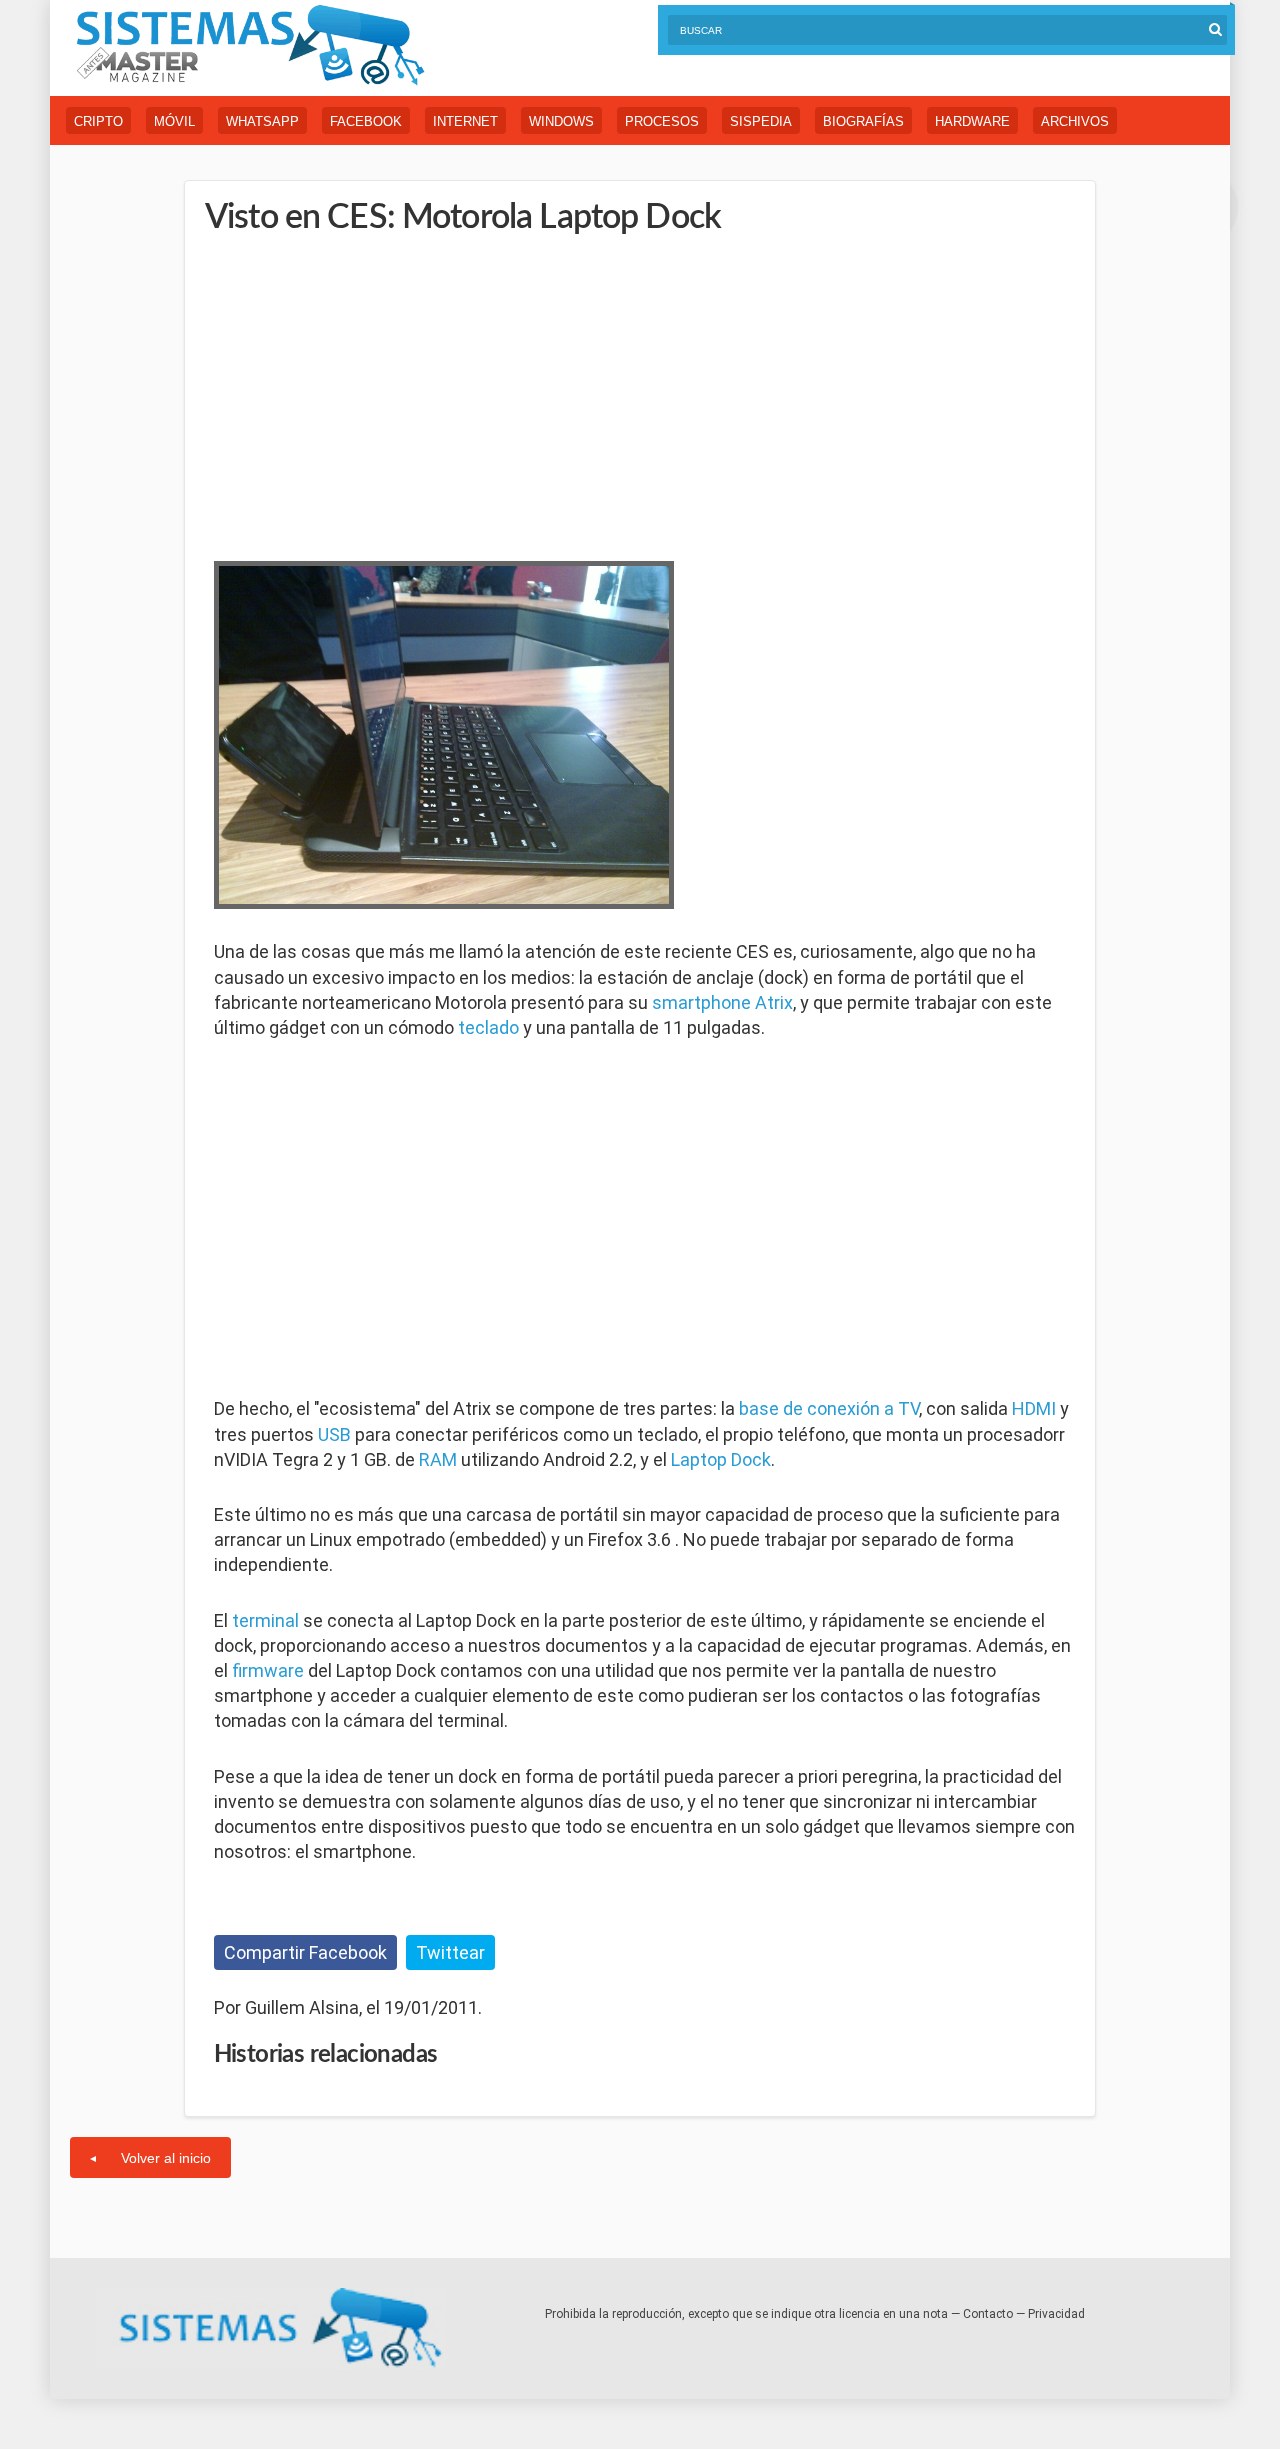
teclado (488, 1027)
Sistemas (250, 45)
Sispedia (761, 121)
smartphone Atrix (722, 1002)
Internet (465, 121)
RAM (438, 1459)
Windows (561, 121)
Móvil (174, 121)
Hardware (972, 121)
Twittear (450, 1952)
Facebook (366, 121)
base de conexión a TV (829, 1408)
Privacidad (1056, 2314)
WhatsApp (262, 121)
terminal (265, 1620)
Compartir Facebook (305, 1952)
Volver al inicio (166, 2158)
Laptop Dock (721, 1459)
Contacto (988, 2314)
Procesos (662, 121)
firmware (268, 1670)
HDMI (1034, 1408)
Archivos (1075, 121)
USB (334, 1434)
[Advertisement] (364, 395)
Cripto (98, 121)
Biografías (863, 121)
